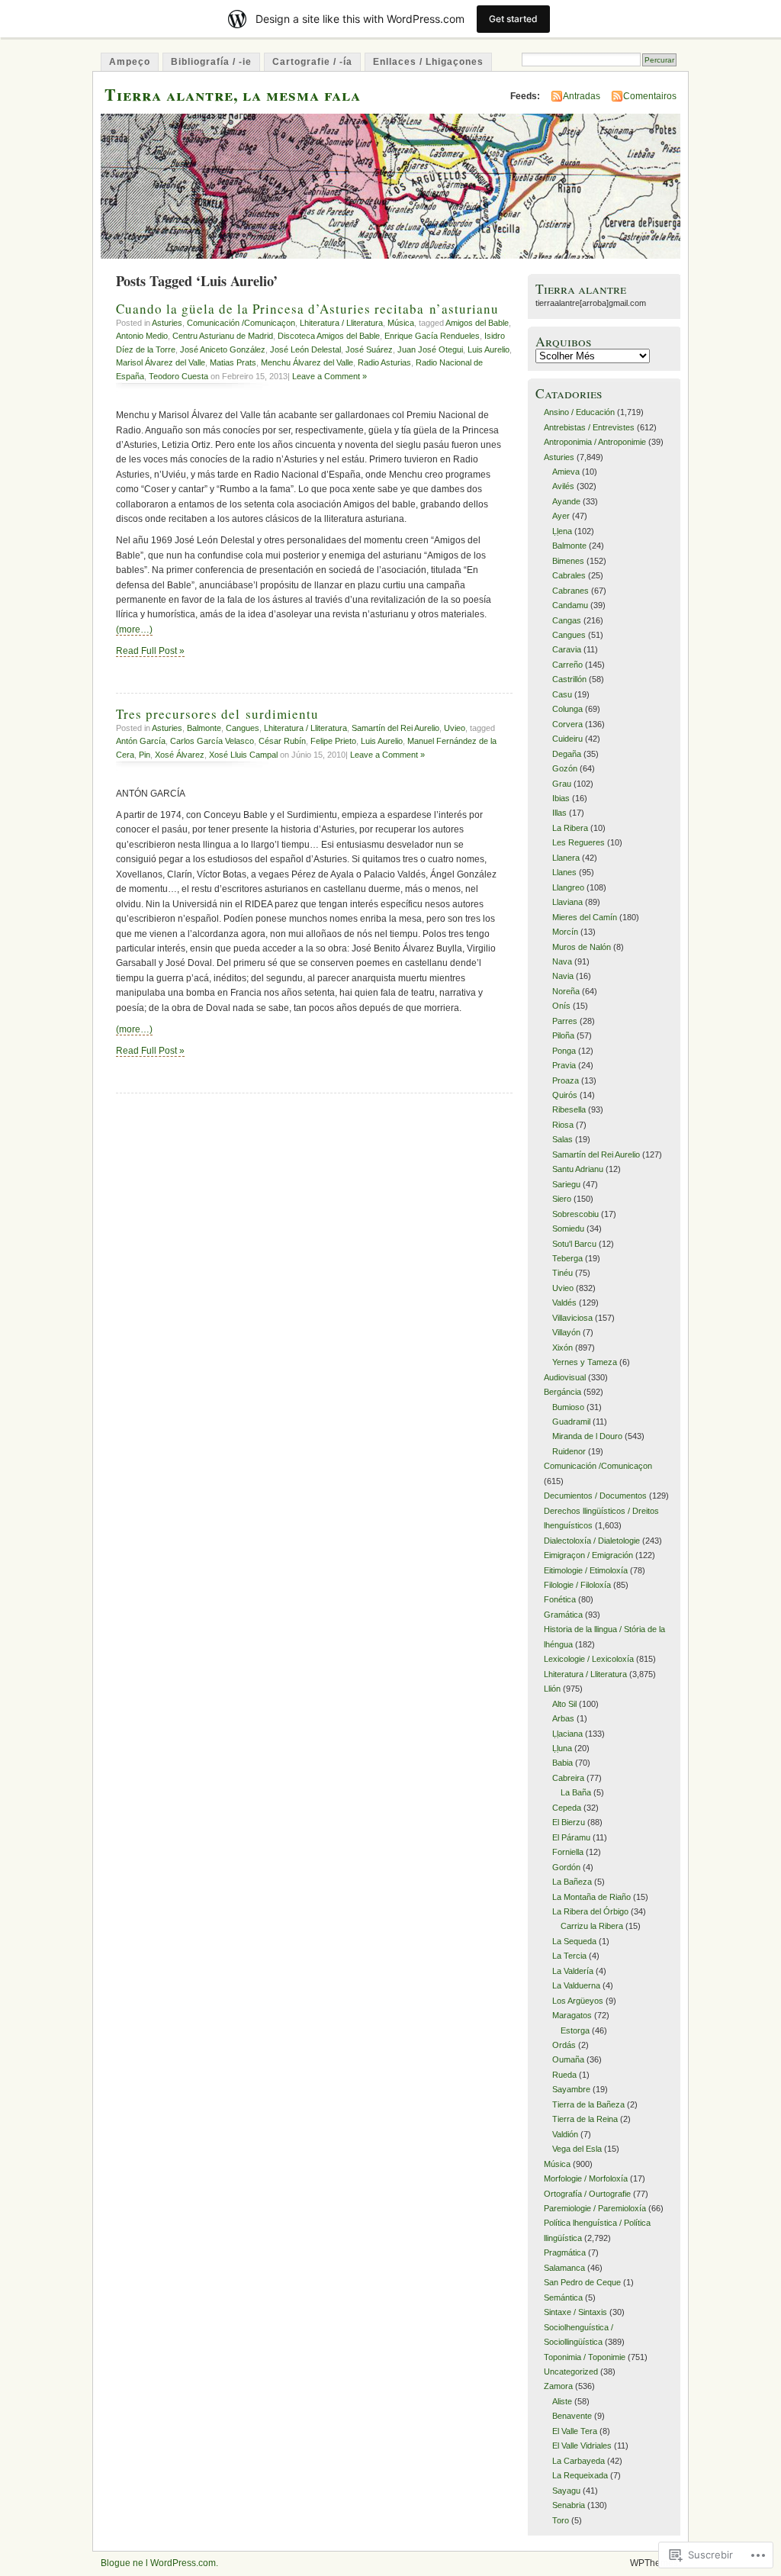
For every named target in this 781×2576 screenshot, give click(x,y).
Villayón (566, 1332)
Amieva (566, 472)
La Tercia (569, 1956)
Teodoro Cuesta (178, 376)
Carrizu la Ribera (592, 1926)
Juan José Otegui (430, 349)
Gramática (563, 1615)
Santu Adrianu (578, 1169)
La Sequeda (574, 1941)
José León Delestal (305, 349)
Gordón (566, 1867)
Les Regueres (579, 842)
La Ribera (570, 828)
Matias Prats (233, 362)
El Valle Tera (575, 2431)
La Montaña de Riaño (591, 1897)
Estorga (575, 2030)
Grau (562, 784)
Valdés (564, 1302)
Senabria (569, 2505)
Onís (561, 1006)
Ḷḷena (562, 531)
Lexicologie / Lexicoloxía (589, 1659)
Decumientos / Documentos (595, 1496)
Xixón (562, 1348)
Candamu (570, 605)
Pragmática (565, 2252)
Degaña (567, 754)
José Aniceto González (223, 349)
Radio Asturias (384, 362)
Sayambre (571, 2089)
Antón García (141, 741)
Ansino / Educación (579, 412)
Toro (561, 2520)
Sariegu (566, 1184)
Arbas (563, 1718)
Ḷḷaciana (567, 1734)
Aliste (562, 2401)
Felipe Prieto (333, 741)
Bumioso (568, 1407)
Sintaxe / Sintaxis (575, 2312)
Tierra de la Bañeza (588, 2104)
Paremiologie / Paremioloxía (595, 2208)
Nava (562, 961)
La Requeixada (580, 2475)
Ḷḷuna (562, 1748)
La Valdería (573, 1971)
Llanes (564, 872)
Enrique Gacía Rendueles (432, 336)
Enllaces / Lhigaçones (428, 62)
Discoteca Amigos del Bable (329, 336)
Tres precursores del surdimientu (217, 714)
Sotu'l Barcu (574, 1244)
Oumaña (568, 2059)
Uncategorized (571, 2372)
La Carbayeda (579, 2461)
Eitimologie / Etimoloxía (586, 1570)
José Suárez (369, 349)
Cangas (567, 620)
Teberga (567, 1258)
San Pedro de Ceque (582, 2282)
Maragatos (572, 2015)
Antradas (582, 96)
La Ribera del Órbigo (590, 1911)
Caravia (567, 649)
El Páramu (571, 1837)
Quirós (565, 1095)
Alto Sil (564, 1704)
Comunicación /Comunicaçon (241, 323)
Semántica (563, 2297)
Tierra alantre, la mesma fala (233, 94)
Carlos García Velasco (212, 741)
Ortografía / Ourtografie (587, 2194)
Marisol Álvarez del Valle (161, 362)
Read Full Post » (150, 651)
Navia (563, 976)
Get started (513, 19)
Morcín (565, 932)
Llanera (566, 858)
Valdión (565, 2134)
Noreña (566, 991)
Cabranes (570, 591)
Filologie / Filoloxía (577, 1585)
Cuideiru (567, 739)
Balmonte (204, 728)
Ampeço (130, 62)
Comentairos (650, 96)
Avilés (563, 486)
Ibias (561, 798)
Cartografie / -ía (312, 62)
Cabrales (569, 575)
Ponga (564, 1051)
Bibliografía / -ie (211, 62)
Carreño (567, 665)
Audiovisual (565, 1377)
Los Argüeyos (578, 2001)
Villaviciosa (572, 1318)
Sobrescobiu (575, 1214)
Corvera (567, 724)
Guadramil (571, 1422)
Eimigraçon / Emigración (588, 1555)
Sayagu (566, 2491)
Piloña (563, 1035)
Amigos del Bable (477, 323)
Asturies (167, 323)
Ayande (566, 501)
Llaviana (567, 902)
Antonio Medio (142, 336)
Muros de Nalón (582, 947)
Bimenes (568, 561)
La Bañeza (572, 1882)
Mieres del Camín (585, 917)
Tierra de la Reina (585, 2119)
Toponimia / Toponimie (585, 2357)
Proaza (566, 1080)
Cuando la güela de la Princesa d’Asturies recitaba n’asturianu (307, 309)
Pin (145, 755)
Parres (565, 1021)
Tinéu (562, 1273)
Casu (562, 694)
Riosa (563, 1125)
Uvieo (455, 728)
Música (401, 323)
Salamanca (564, 2268)
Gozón (565, 768)
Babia (562, 1763)
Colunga (567, 709)
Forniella (568, 1852)
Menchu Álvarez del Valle (307, 362)
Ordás (564, 2045)
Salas (562, 1139)
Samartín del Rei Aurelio (395, 728)
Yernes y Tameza (585, 1362)
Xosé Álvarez (180, 755)
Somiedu (568, 1228)
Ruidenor (569, 1451)
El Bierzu (569, 1822)
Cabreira (568, 1778)
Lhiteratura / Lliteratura (341, 323)
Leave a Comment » (329, 376)
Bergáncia (562, 1392)
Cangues (243, 728)
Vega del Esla (577, 2149)
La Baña (576, 1792)
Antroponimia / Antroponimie (595, 442)
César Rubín (282, 741)
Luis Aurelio (489, 349)
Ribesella (569, 1109)
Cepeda (567, 1808)
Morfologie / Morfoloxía (586, 2178)
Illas (559, 813)
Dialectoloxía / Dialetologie (592, 1541)
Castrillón (569, 679)
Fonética (560, 1599)
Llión (552, 1689)
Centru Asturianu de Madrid (223, 336)
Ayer (561, 516)
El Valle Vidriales (582, 2446)
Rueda (564, 2075)
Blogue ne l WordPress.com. (159, 2563)
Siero (562, 1199)
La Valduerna (576, 1985)
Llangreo (568, 887)
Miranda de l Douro (587, 1436)
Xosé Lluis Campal (243, 755)
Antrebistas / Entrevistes (589, 427)
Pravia (564, 1065)
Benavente (572, 2416)
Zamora (558, 2386)
